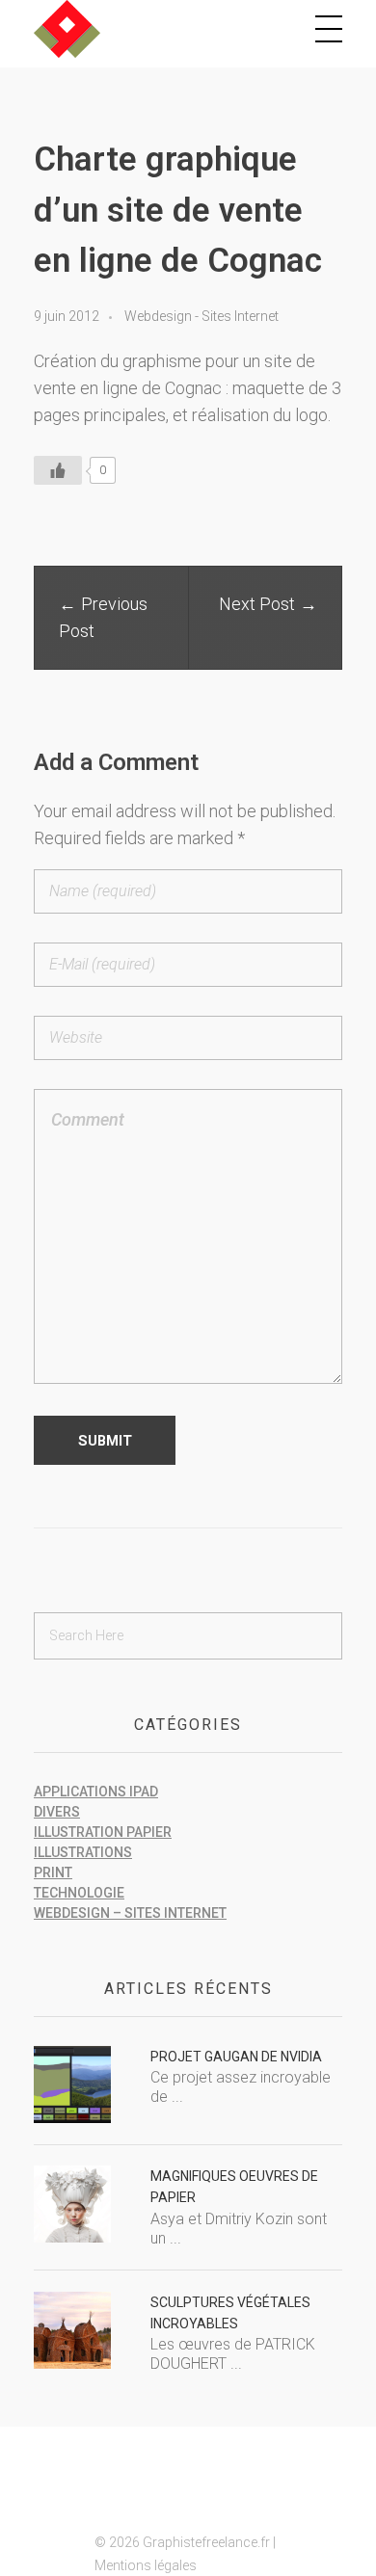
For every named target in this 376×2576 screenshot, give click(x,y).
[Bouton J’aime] (58, 470)
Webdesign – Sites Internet (130, 1913)
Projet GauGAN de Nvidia (236, 2057)
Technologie (79, 1893)
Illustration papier (103, 1832)
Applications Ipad (96, 1792)
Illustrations (83, 1852)
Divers (57, 1812)
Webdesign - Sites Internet (201, 316)
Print (53, 1872)
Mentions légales (146, 2565)
